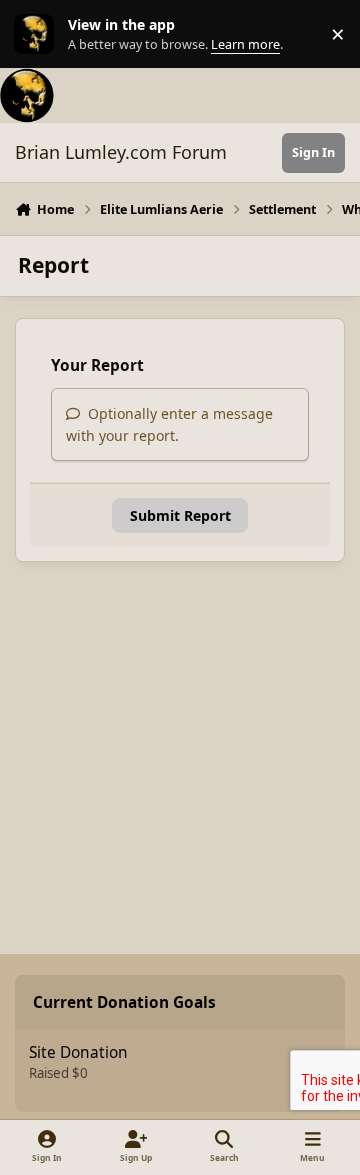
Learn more (38, 34)
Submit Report (180, 515)
